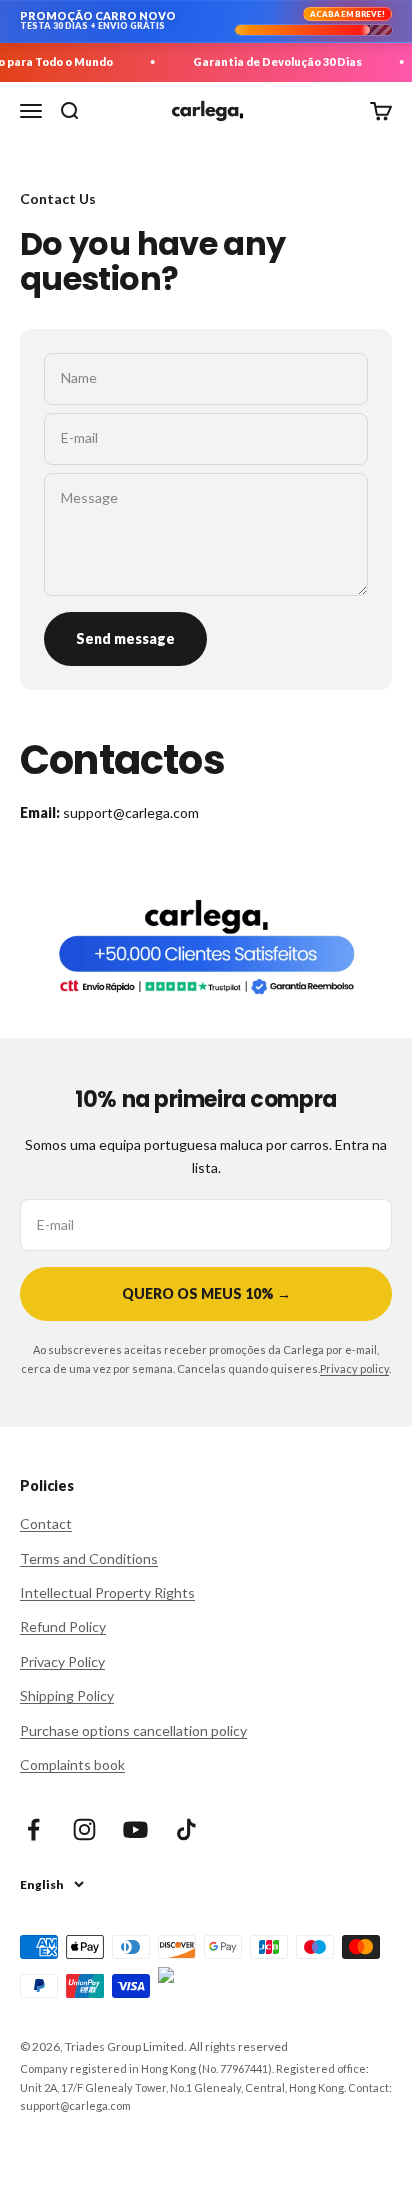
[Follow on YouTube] (135, 1829)
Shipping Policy (67, 1695)
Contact (46, 1523)
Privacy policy (354, 1368)
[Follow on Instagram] (84, 1829)
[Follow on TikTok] (186, 1829)
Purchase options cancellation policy (133, 1730)
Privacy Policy (62, 1661)
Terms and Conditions (89, 1558)
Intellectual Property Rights (107, 1592)
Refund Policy (63, 1626)
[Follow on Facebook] (33, 1829)
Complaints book (72, 1764)
